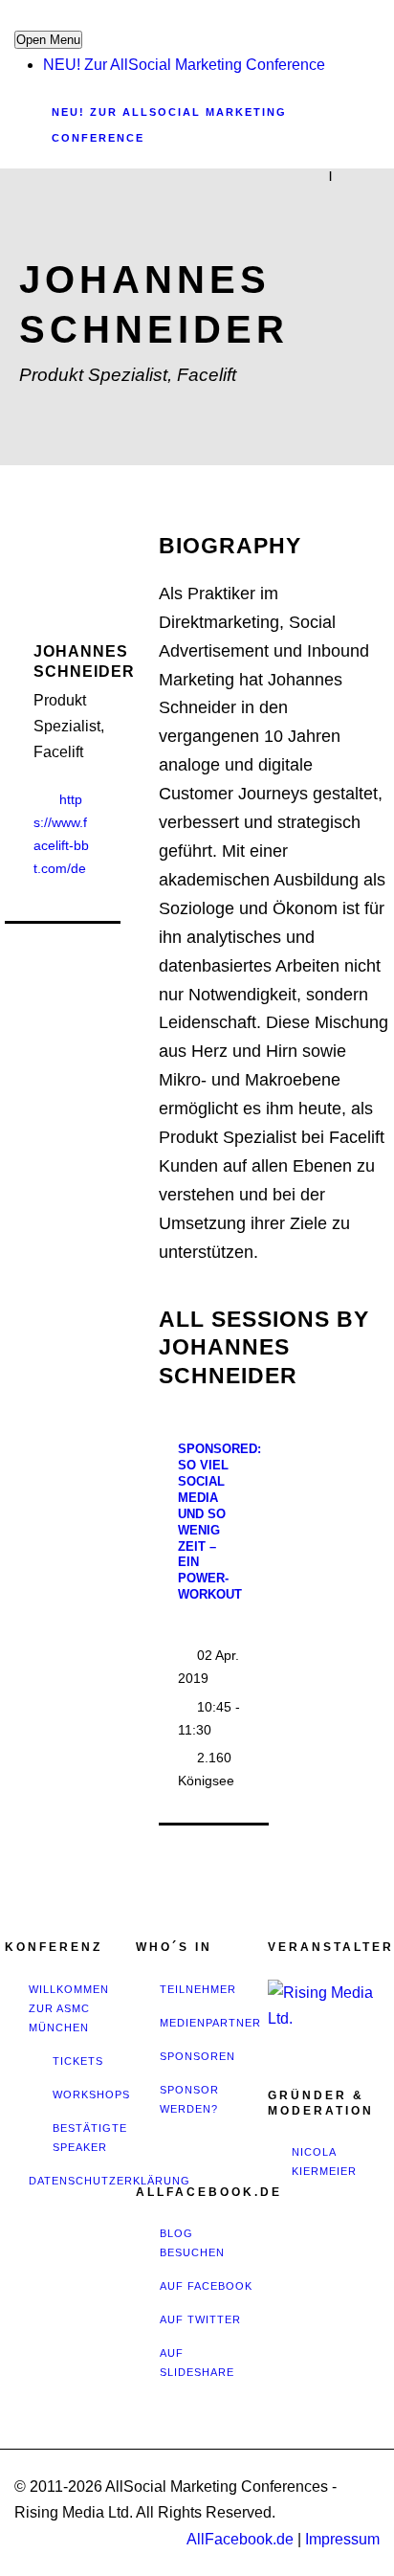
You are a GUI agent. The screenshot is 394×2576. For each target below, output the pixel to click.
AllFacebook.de (240, 2539)
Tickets (78, 2061)
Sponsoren (197, 2056)
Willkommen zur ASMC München (69, 2008)
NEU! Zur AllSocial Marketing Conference (184, 65)
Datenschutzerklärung (109, 2181)
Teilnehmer (198, 1989)
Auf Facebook (206, 2286)
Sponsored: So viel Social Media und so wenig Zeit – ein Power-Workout (219, 1522)
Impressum (342, 2539)
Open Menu (48, 40)
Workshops (91, 2094)
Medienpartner (210, 2023)
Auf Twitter (200, 2319)
